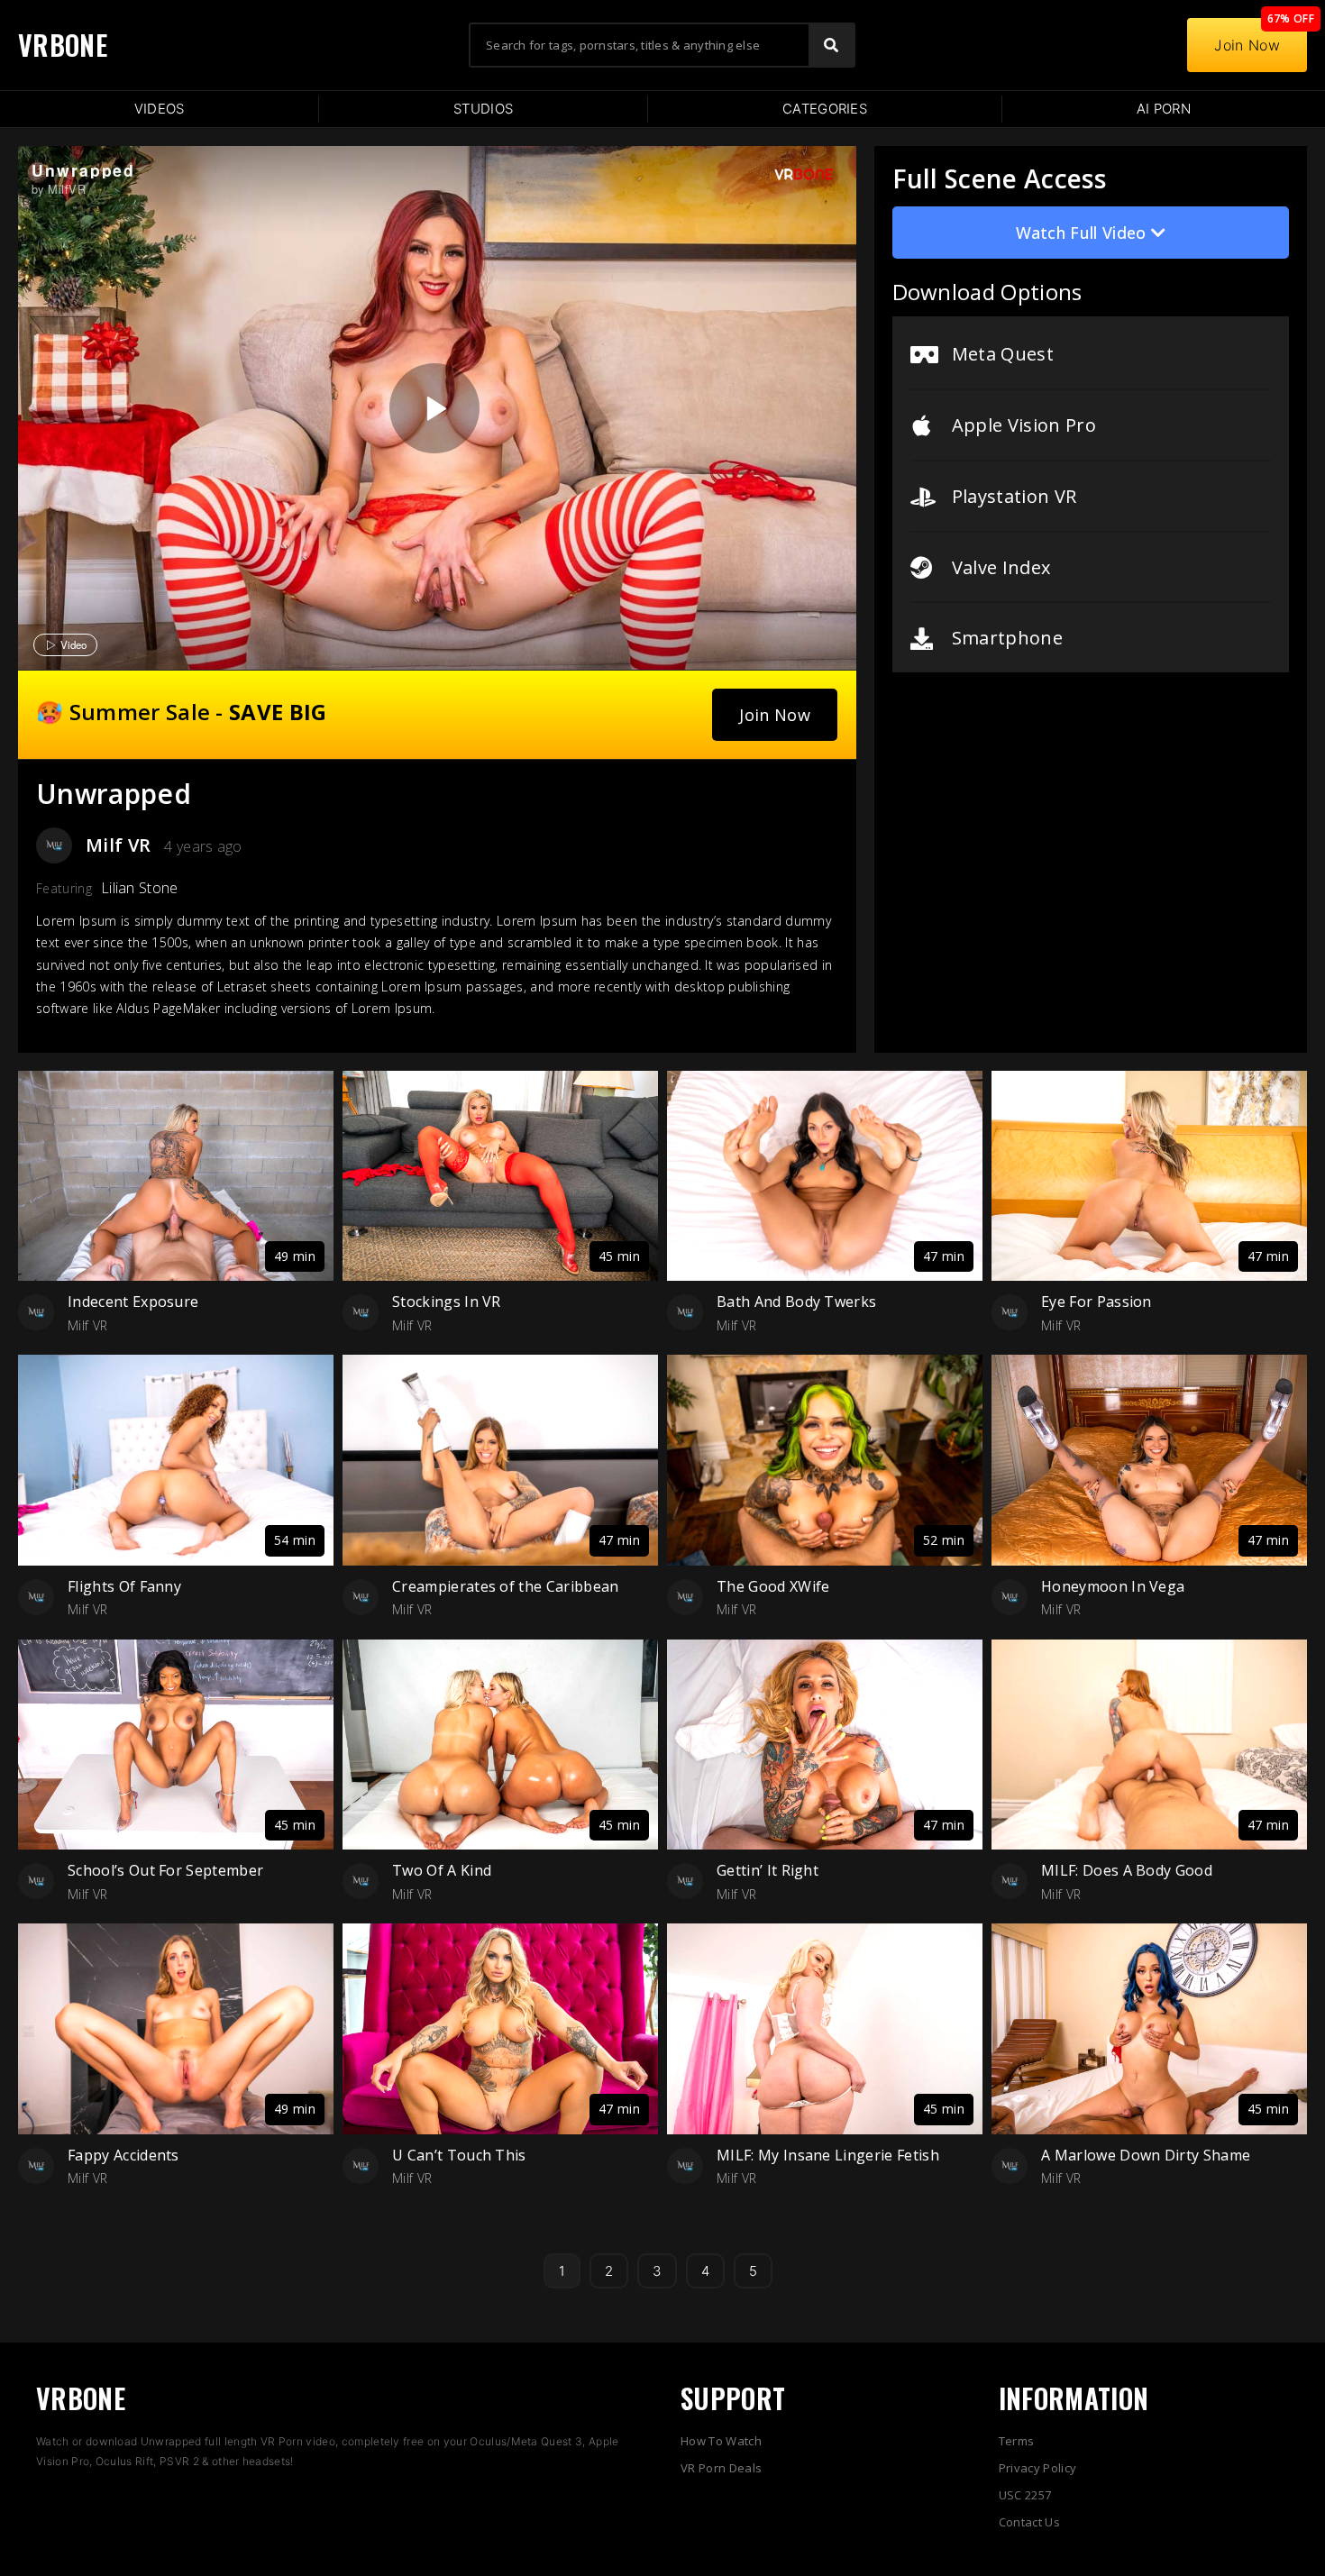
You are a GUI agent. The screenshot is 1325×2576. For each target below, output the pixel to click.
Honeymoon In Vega (1113, 1586)
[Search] (831, 45)
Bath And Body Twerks (796, 1302)
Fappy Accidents (123, 2155)
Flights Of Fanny (124, 1586)
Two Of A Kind (442, 1870)
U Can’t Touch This (459, 2155)
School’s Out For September (165, 1870)
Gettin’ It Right (768, 1870)
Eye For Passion (1097, 1302)
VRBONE (63, 45)
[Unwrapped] (434, 408)
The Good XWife (773, 1586)
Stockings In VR (447, 1302)
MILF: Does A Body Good (1127, 1870)
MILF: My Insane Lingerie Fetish (828, 2155)
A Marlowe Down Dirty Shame (1146, 2155)
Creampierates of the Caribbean (506, 1586)
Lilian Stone (140, 888)
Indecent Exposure (133, 1302)
